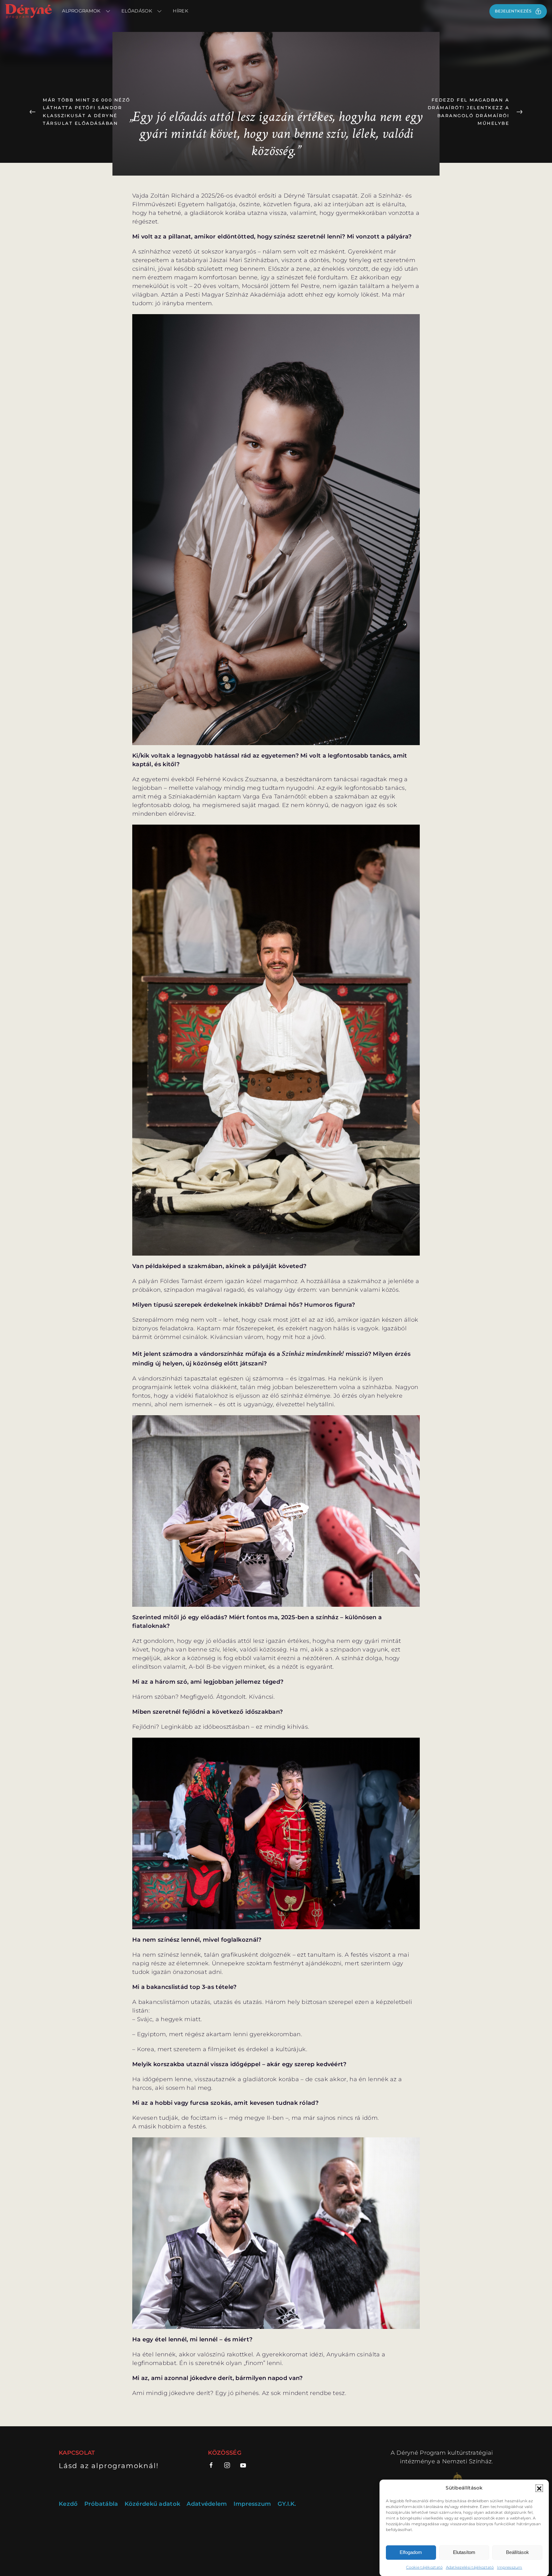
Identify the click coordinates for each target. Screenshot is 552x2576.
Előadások (137, 11)
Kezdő (68, 2504)
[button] (539, 2488)
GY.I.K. (287, 2504)
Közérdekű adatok (153, 2504)
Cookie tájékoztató (424, 2567)
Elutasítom (464, 2552)
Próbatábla (101, 2504)
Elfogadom (411, 2552)
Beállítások (517, 2552)
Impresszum (510, 2567)
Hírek (180, 11)
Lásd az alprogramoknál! (109, 2466)
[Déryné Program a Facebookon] (214, 2465)
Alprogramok (81, 11)
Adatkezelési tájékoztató (470, 2567)
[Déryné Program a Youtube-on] (243, 2465)
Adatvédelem (207, 2504)
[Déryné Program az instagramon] (227, 2465)
